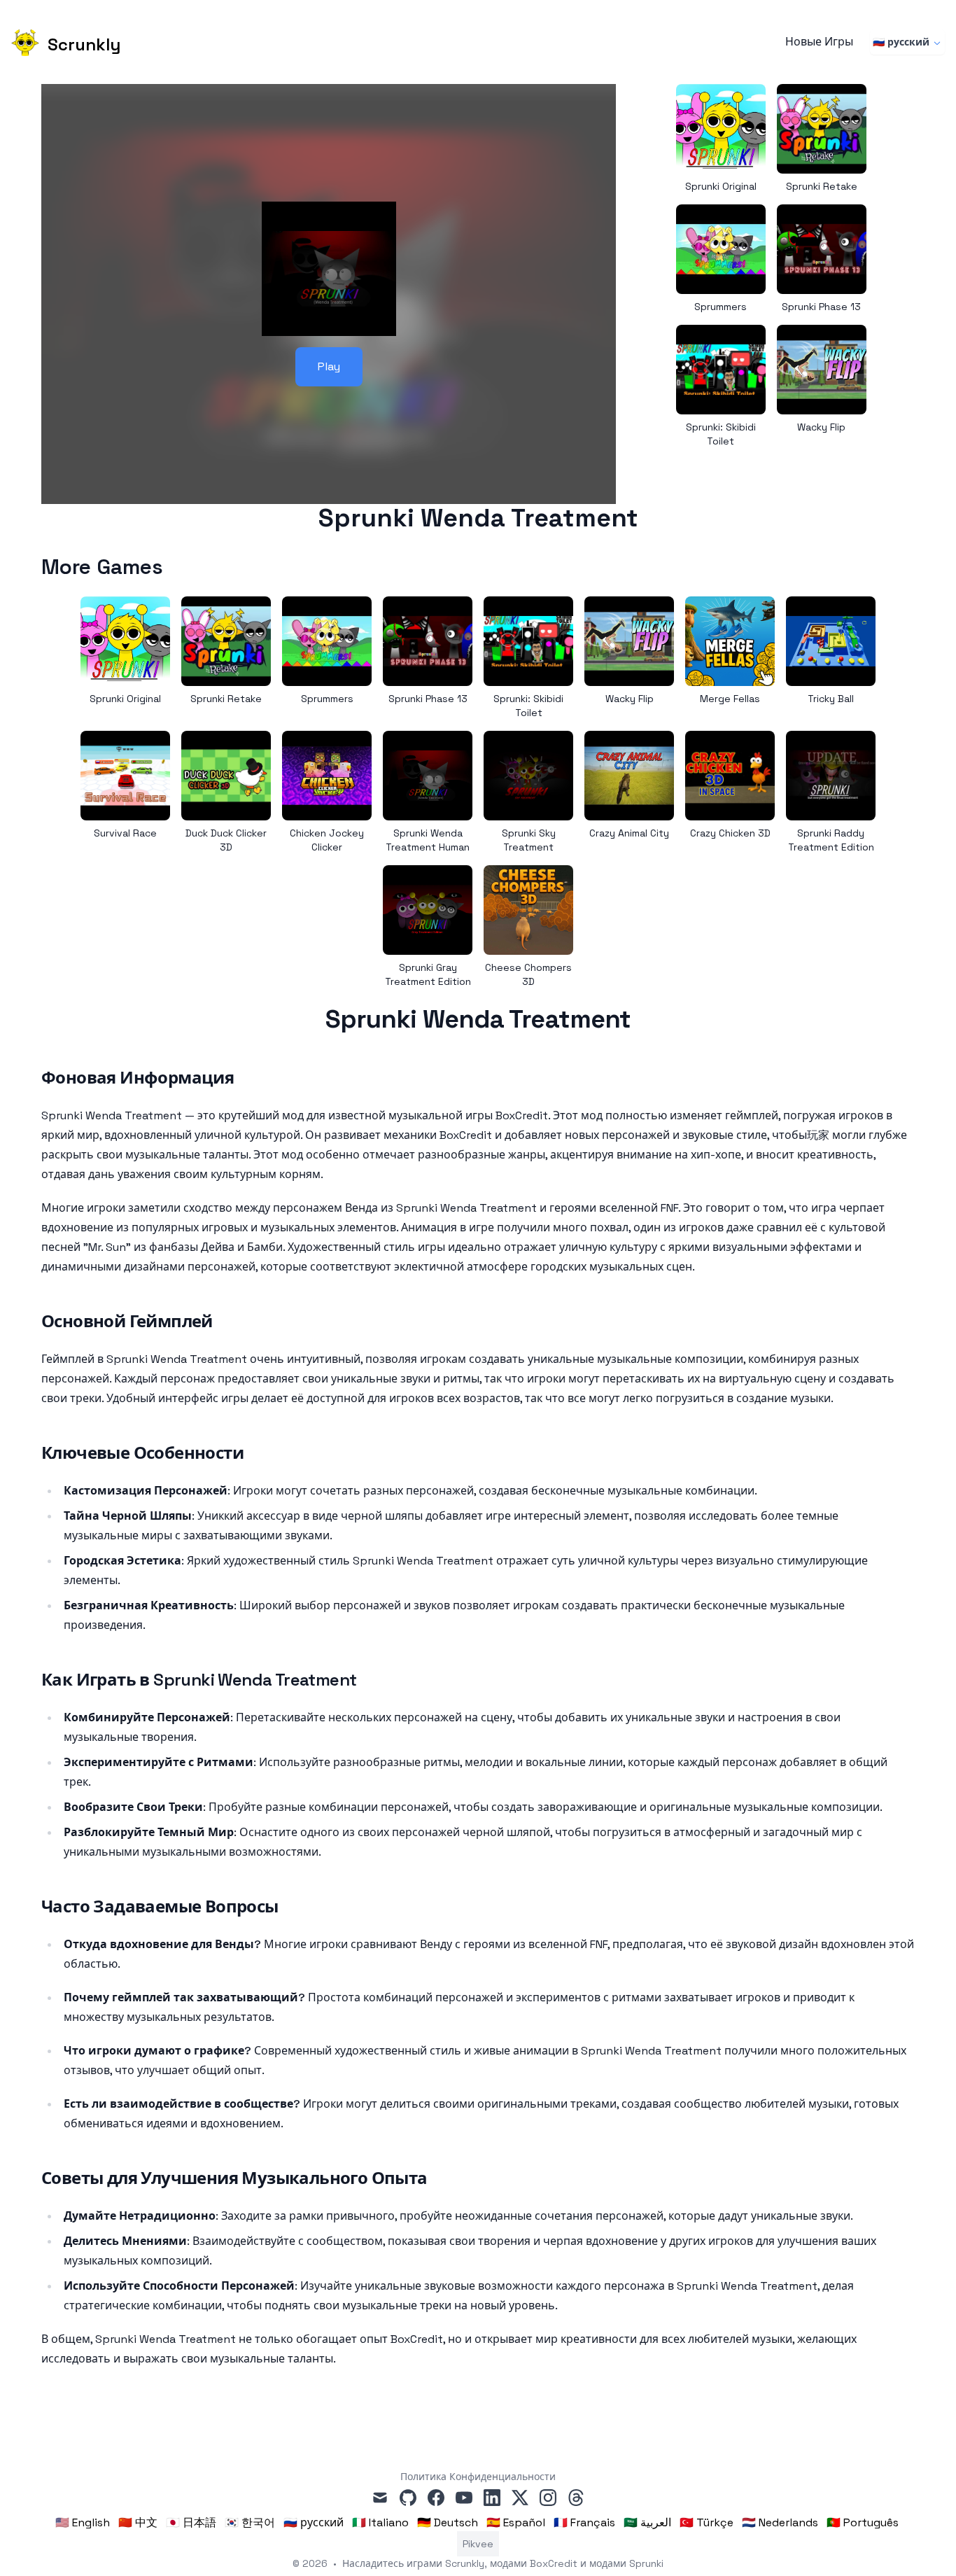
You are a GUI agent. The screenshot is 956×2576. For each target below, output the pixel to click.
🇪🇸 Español (516, 2522)
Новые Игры (819, 42)
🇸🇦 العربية (647, 2522)
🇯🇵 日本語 (191, 2522)
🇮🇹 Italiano (380, 2522)
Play (329, 366)
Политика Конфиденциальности (478, 2477)
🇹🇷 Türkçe (707, 2522)
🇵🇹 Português (863, 2522)
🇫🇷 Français (584, 2522)
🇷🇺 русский (901, 42)
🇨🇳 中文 (138, 2522)
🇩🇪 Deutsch (448, 2522)
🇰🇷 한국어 (250, 2522)
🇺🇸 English (83, 2522)
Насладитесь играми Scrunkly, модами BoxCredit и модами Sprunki (503, 2563)
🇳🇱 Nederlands (780, 2522)
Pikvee (478, 2544)
